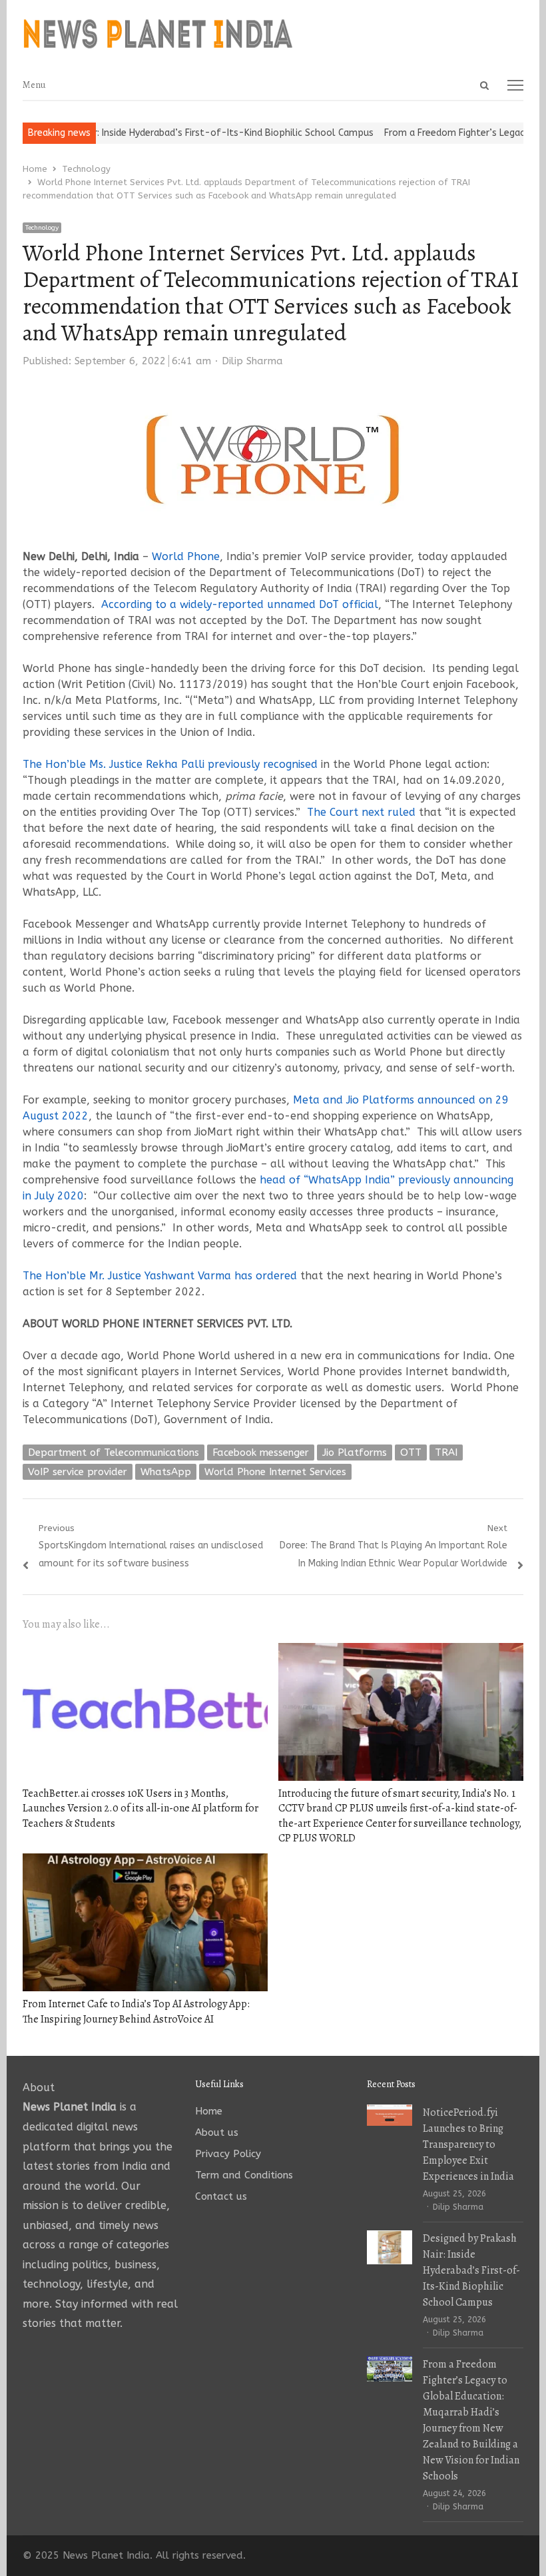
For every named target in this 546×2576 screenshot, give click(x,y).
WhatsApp (166, 1472)
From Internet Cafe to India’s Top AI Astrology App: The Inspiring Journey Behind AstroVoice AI (136, 2011)
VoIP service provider (78, 1472)
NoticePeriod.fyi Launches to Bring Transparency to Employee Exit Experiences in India (468, 2144)
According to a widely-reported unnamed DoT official (240, 604)
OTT (411, 1452)
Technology (42, 228)
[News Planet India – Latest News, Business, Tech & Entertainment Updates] (273, 35)
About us (217, 2132)
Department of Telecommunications (114, 1452)
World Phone (186, 556)
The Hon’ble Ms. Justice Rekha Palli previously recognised (170, 764)
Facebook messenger (261, 1452)
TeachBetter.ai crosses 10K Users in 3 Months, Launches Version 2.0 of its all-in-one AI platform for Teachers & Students (140, 1808)
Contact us (221, 2196)
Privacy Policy (228, 2154)
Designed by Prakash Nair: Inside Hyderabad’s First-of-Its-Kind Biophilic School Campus (471, 2270)
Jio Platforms (355, 1452)
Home (209, 2111)
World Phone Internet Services (275, 1472)
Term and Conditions (244, 2175)
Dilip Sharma (252, 361)
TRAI (446, 1452)
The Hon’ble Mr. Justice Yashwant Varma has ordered (160, 1276)
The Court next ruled (361, 812)
